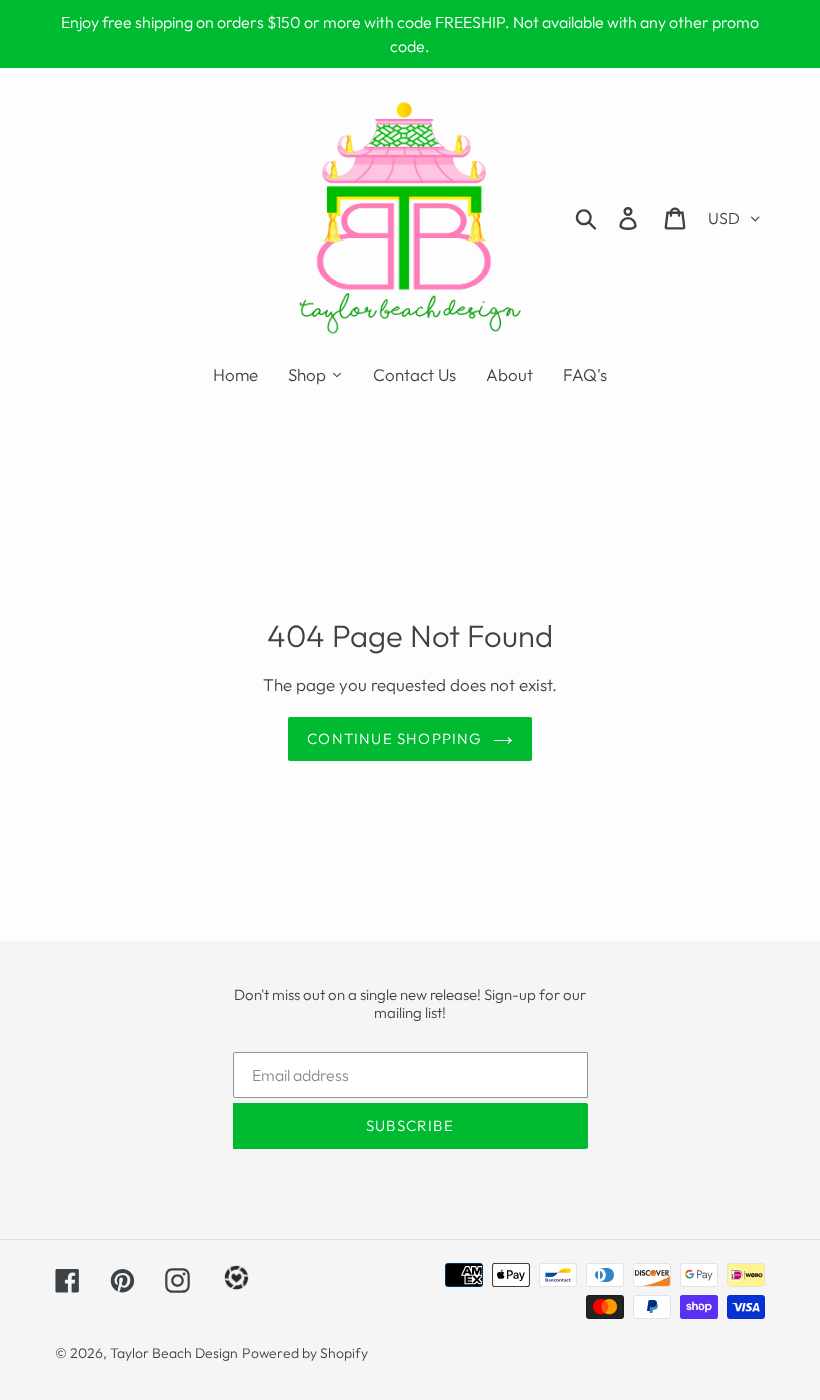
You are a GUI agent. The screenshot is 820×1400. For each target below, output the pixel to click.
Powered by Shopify (305, 1353)
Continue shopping (394, 738)
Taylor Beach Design (174, 1353)
